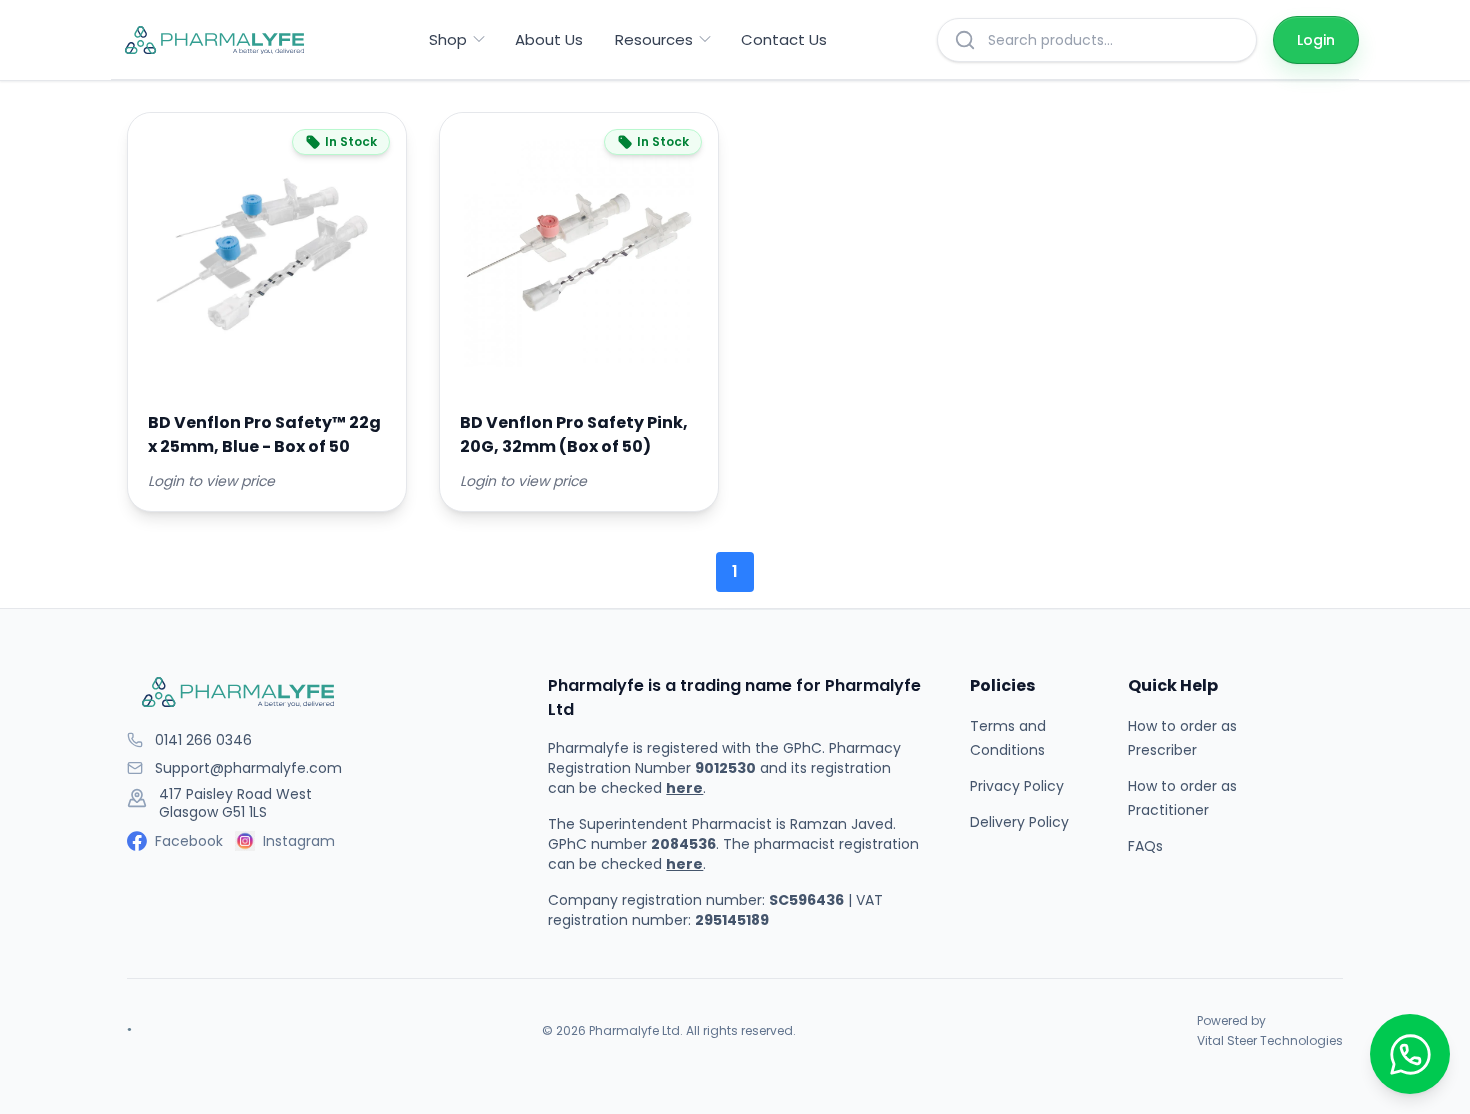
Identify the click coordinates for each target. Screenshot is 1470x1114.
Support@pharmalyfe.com (248, 768)
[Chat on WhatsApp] (1410, 1054)
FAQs (1145, 846)
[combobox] (1114, 40)
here (684, 788)
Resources (654, 39)
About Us (549, 39)
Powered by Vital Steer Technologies (1270, 1030)
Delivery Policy (1019, 822)
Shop (448, 39)
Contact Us (784, 39)
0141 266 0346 (203, 740)
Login (1316, 40)
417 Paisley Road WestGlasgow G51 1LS (235, 803)
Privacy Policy (1017, 786)
